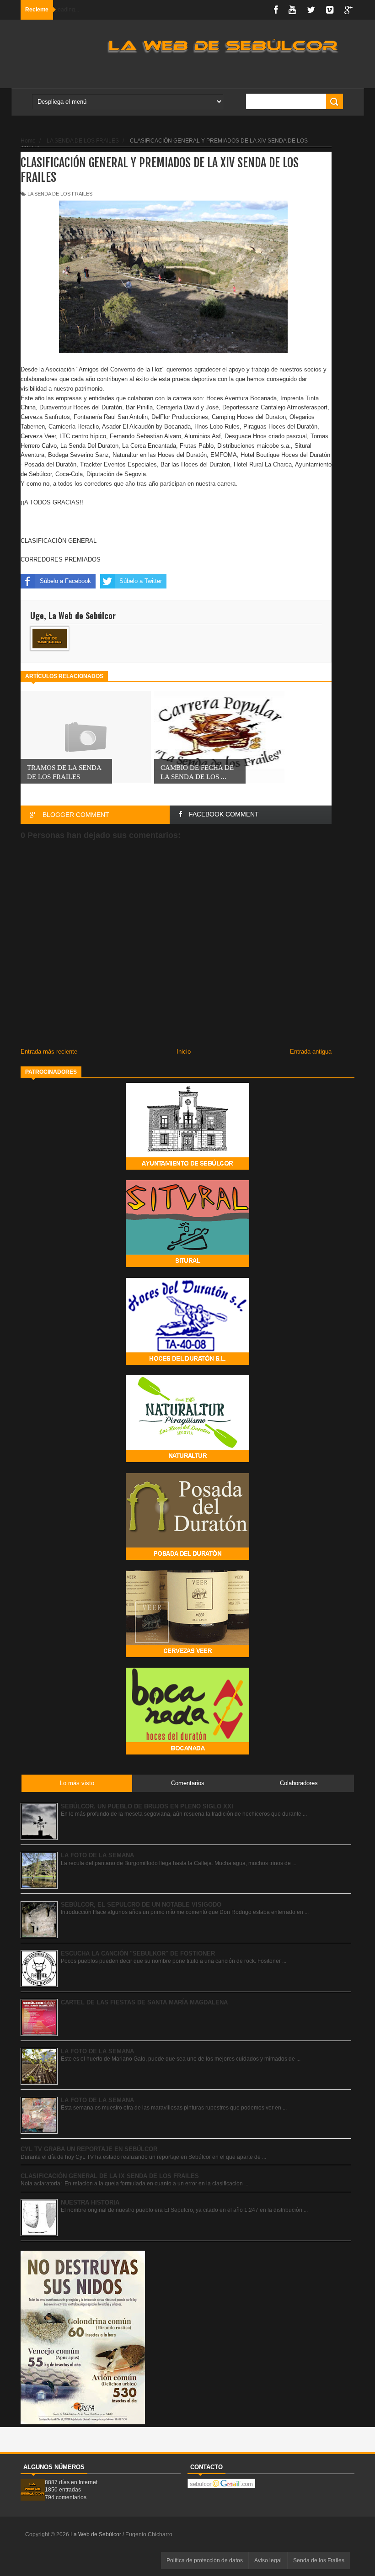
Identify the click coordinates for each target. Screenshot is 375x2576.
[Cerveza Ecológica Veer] (187, 1655)
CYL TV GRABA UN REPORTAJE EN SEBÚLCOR (89, 2149)
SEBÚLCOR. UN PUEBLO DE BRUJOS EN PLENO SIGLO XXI (147, 1806)
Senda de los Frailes (319, 2560)
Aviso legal (268, 2560)
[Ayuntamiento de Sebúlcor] (187, 1168)
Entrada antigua (311, 1052)
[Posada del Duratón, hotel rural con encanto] (187, 1558)
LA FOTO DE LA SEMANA (97, 1855)
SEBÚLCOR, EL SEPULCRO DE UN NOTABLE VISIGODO (141, 1905)
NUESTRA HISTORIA (90, 2202)
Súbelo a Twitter (141, 581)
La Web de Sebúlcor (96, 2534)
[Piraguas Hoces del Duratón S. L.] (187, 1363)
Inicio (184, 1052)
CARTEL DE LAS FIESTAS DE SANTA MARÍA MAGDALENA (144, 2002)
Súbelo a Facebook (65, 581)
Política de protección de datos (205, 2560)
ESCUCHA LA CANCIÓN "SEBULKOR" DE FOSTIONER (138, 1953)
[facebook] (276, 10)
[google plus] (348, 10)
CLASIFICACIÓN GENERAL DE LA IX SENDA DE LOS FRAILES (110, 2176)
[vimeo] (330, 10)
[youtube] (292, 10)
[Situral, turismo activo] (187, 1265)
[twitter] (311, 10)
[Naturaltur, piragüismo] (187, 1460)
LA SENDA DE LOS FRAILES (60, 194)
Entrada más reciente (49, 1052)
